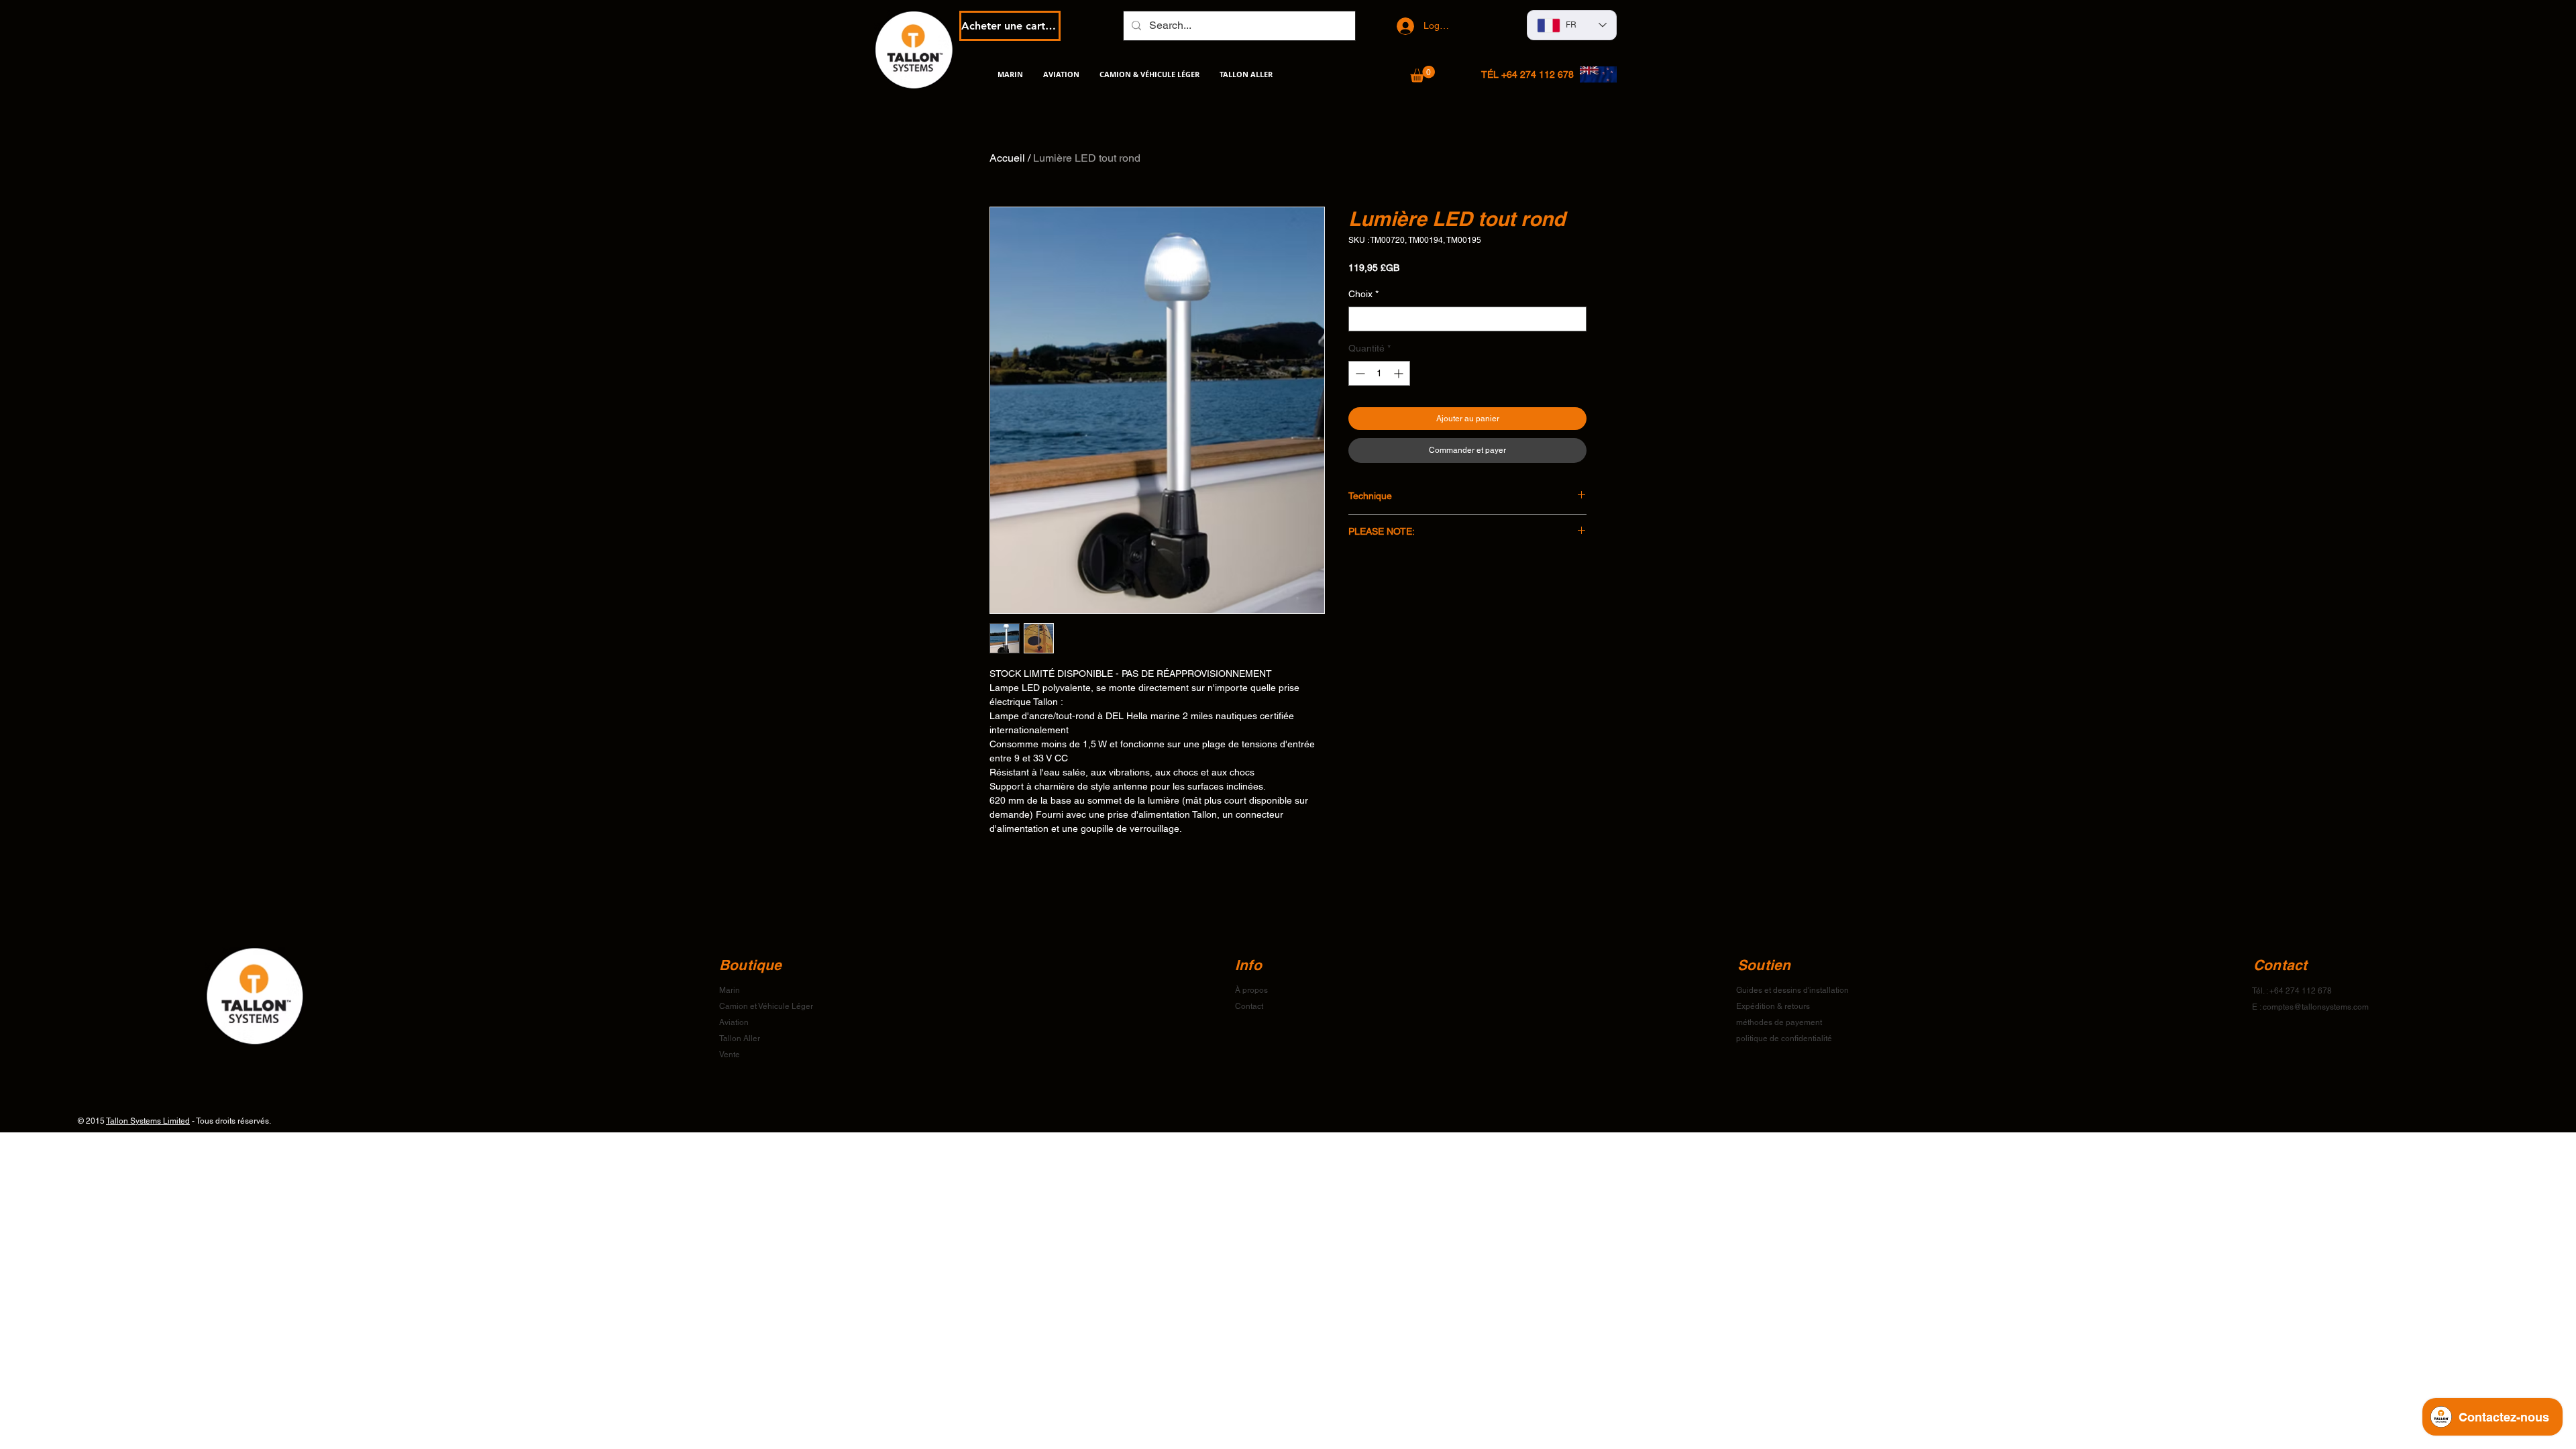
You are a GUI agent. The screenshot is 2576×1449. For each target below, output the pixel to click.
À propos (1251, 990)
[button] (1423, 74)
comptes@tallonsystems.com (2316, 1007)
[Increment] (1400, 373)
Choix (1363, 294)
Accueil (1007, 158)
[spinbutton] (1379, 373)
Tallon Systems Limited (148, 1121)
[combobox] (1467, 319)
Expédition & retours (1773, 1006)
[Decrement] (1359, 373)
